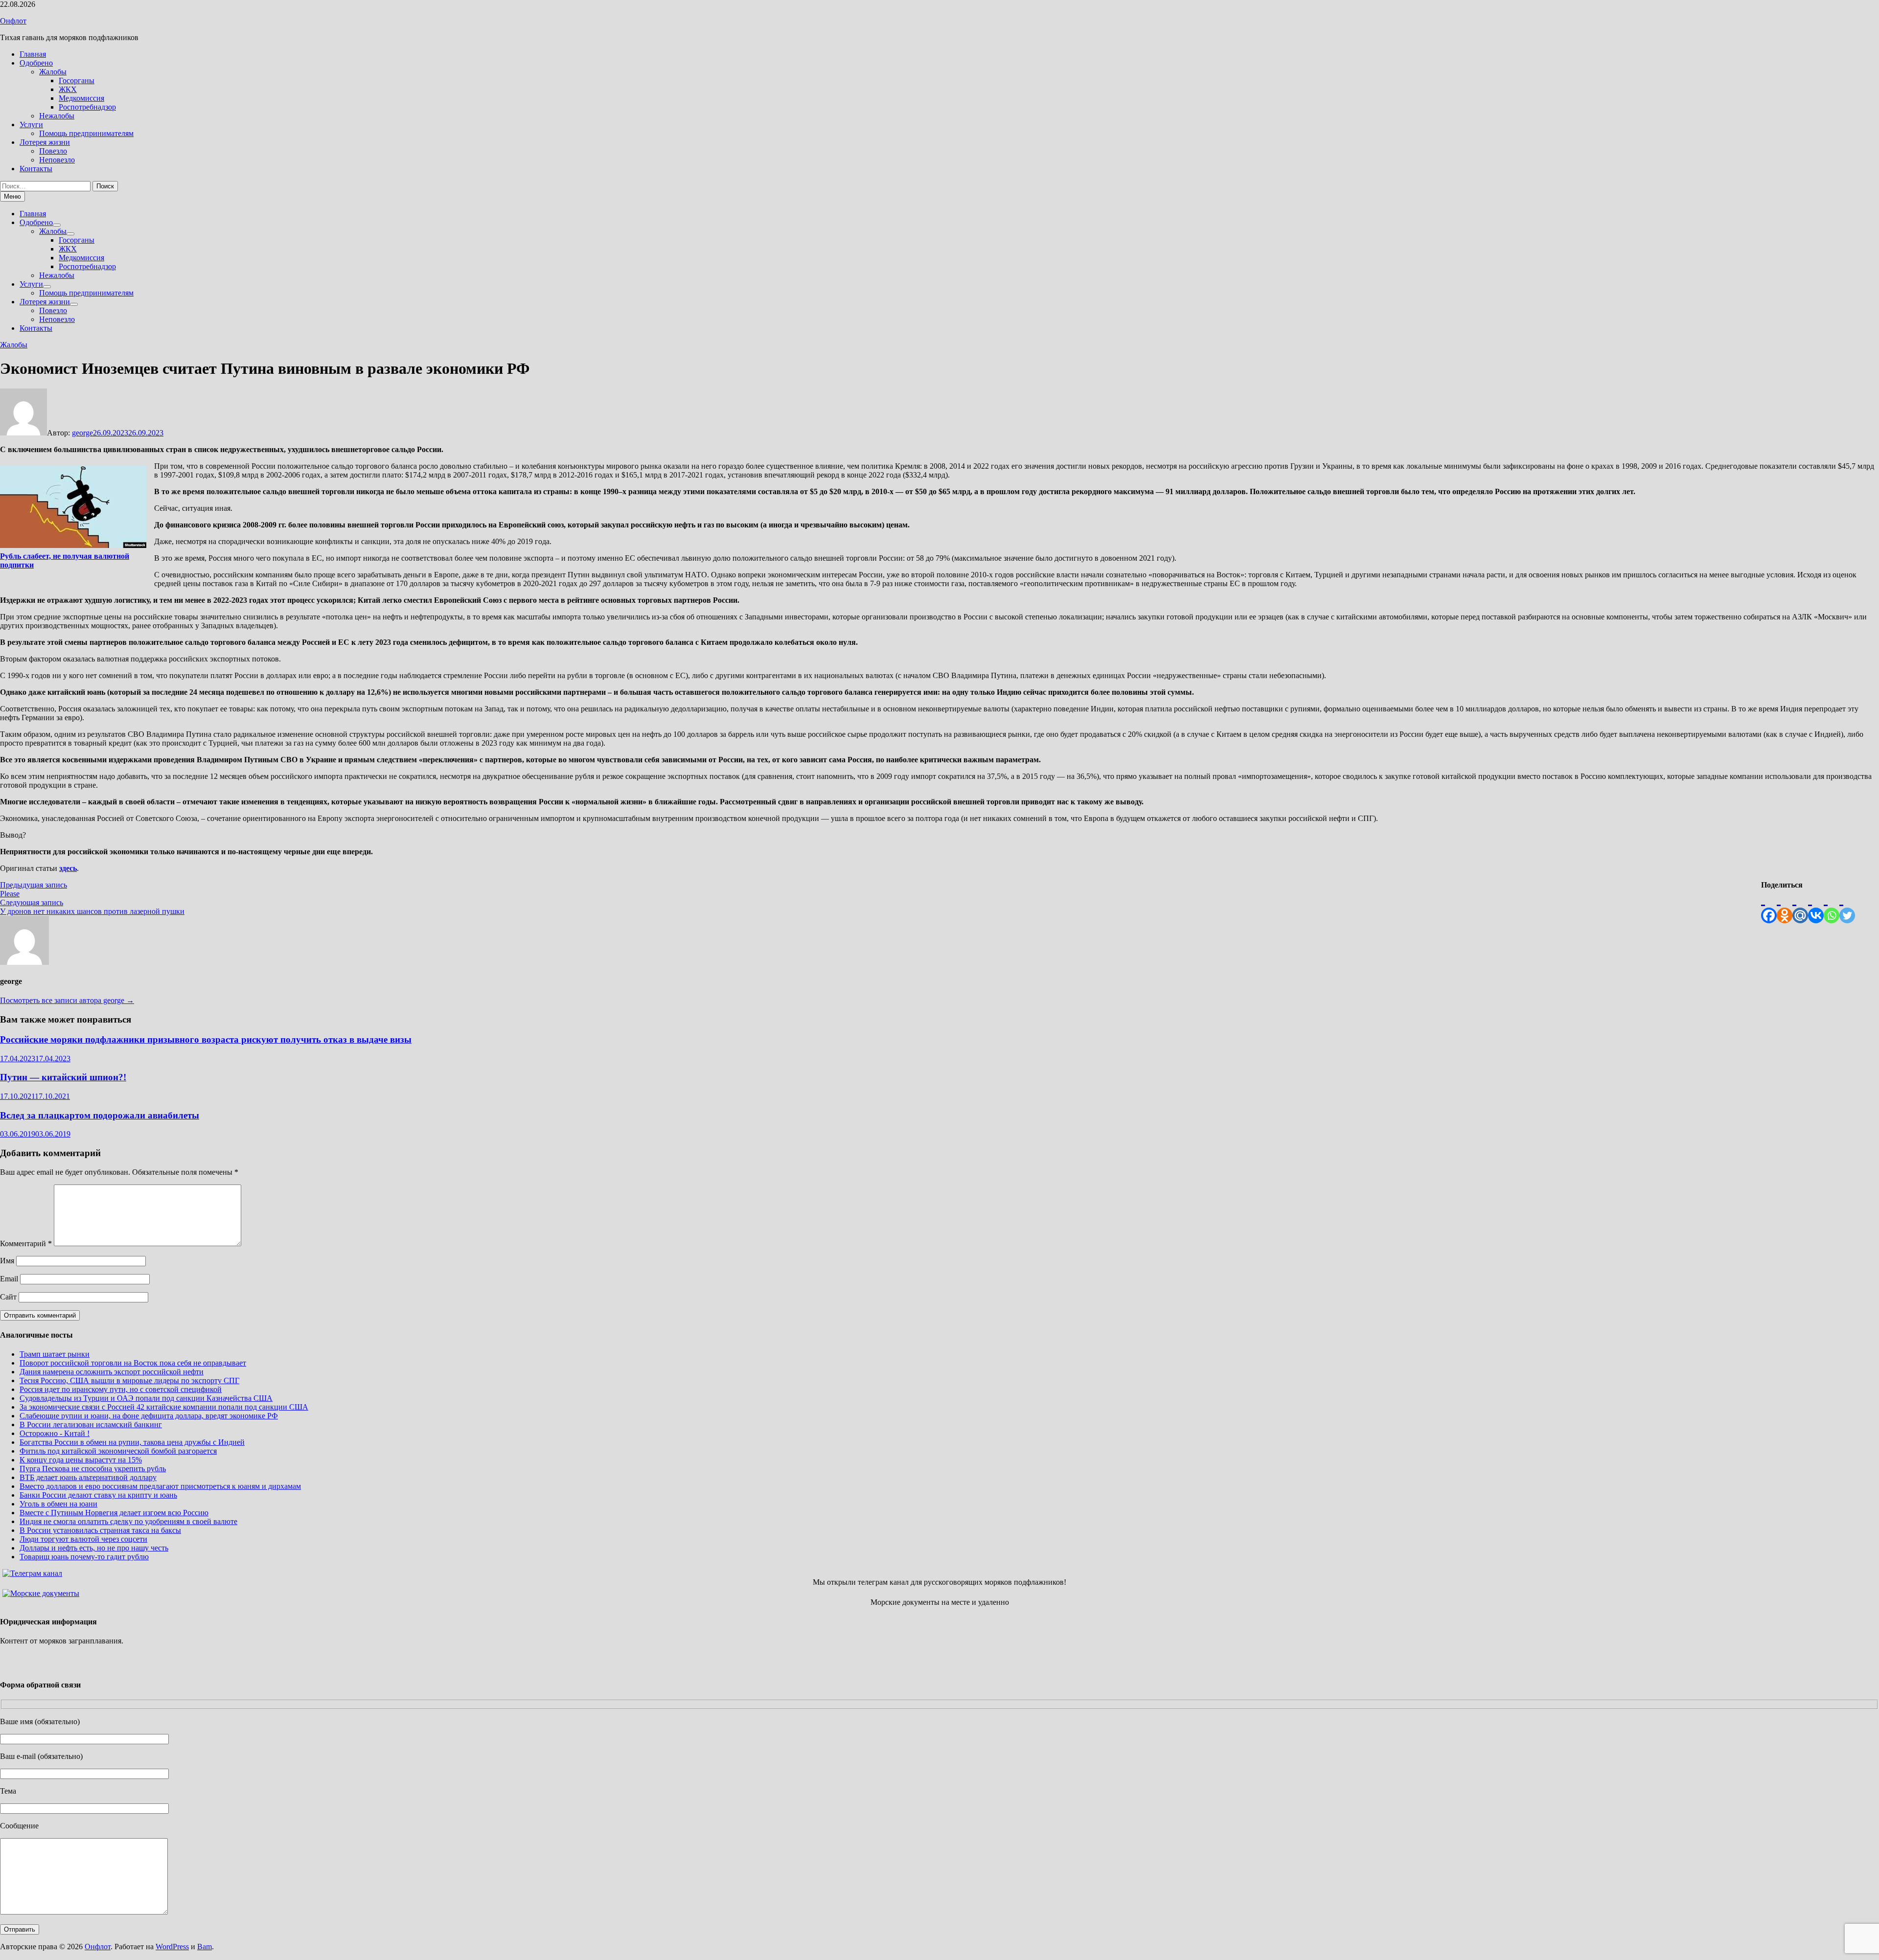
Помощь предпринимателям (86, 133)
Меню (12, 196)
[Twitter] (1847, 906)
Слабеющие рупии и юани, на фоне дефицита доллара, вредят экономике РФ (149, 1416)
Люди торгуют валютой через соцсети (83, 1539)
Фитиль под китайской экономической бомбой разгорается (118, 1451)
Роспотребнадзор (87, 107)
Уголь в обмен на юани (58, 1504)
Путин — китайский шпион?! (63, 1077)
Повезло (53, 151)
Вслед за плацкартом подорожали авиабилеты (100, 1115)
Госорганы (77, 80)
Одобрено (36, 63)
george (82, 433)
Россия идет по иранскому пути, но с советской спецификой (121, 1389)
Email (9, 1279)
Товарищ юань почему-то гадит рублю (84, 1557)
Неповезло (57, 160)
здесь (68, 868)
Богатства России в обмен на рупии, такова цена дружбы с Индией (132, 1442)
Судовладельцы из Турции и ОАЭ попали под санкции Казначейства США (146, 1398)
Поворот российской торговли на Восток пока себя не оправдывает (133, 1363)
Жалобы (53, 72)
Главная (33, 54)
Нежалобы (57, 116)
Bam (205, 1947)
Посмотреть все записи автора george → (67, 1000)
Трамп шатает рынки (55, 1354)
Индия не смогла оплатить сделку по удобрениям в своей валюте (128, 1521)
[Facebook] (1769, 906)
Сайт (8, 1297)
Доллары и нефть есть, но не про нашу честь (94, 1548)
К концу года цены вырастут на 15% (81, 1460)
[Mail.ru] (1800, 906)
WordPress (172, 1947)
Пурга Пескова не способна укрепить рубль (93, 1469)
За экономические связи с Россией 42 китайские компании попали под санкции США (164, 1407)
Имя (7, 1261)
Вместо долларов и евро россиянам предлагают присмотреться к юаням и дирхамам (160, 1486)
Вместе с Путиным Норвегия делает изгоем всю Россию (114, 1513)
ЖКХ (68, 89)
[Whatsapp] (1832, 906)
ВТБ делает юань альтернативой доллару (88, 1477)
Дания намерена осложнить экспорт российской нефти (112, 1372)
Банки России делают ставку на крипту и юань (98, 1495)
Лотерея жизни (45, 142)
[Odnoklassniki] (1785, 906)
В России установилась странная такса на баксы (100, 1530)
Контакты (36, 169)
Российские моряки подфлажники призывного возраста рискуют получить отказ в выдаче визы (206, 1039)
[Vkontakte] (1816, 906)
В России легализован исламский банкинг (91, 1424)
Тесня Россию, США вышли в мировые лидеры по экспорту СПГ (129, 1380)
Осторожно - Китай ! (55, 1433)
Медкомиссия (81, 98)
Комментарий (26, 1243)
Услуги (31, 125)
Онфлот (13, 21)
